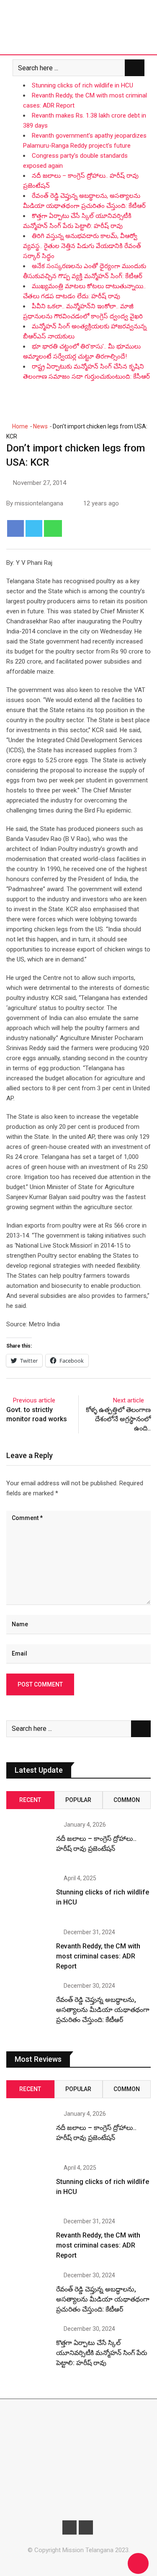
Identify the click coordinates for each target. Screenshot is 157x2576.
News (40, 426)
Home (19, 426)
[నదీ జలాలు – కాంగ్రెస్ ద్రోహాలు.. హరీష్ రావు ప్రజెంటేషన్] (28, 1843)
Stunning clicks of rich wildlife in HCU (82, 85)
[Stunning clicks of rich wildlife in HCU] (28, 1897)
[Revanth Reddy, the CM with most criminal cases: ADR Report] (28, 1951)
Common (127, 1800)
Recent (30, 1800)
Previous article (34, 1400)
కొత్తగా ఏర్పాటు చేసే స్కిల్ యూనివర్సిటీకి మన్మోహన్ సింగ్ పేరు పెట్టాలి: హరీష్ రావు (102, 2353)
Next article (129, 1400)
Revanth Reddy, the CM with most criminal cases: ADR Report (98, 1956)
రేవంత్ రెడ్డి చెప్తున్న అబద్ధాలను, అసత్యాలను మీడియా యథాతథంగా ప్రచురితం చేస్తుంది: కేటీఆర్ (103, 2010)
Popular (78, 1800)
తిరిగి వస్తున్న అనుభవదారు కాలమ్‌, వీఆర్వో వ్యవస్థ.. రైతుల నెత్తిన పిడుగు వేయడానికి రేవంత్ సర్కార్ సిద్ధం (82, 246)
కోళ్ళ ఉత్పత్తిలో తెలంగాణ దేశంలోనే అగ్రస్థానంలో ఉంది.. (118, 1419)
